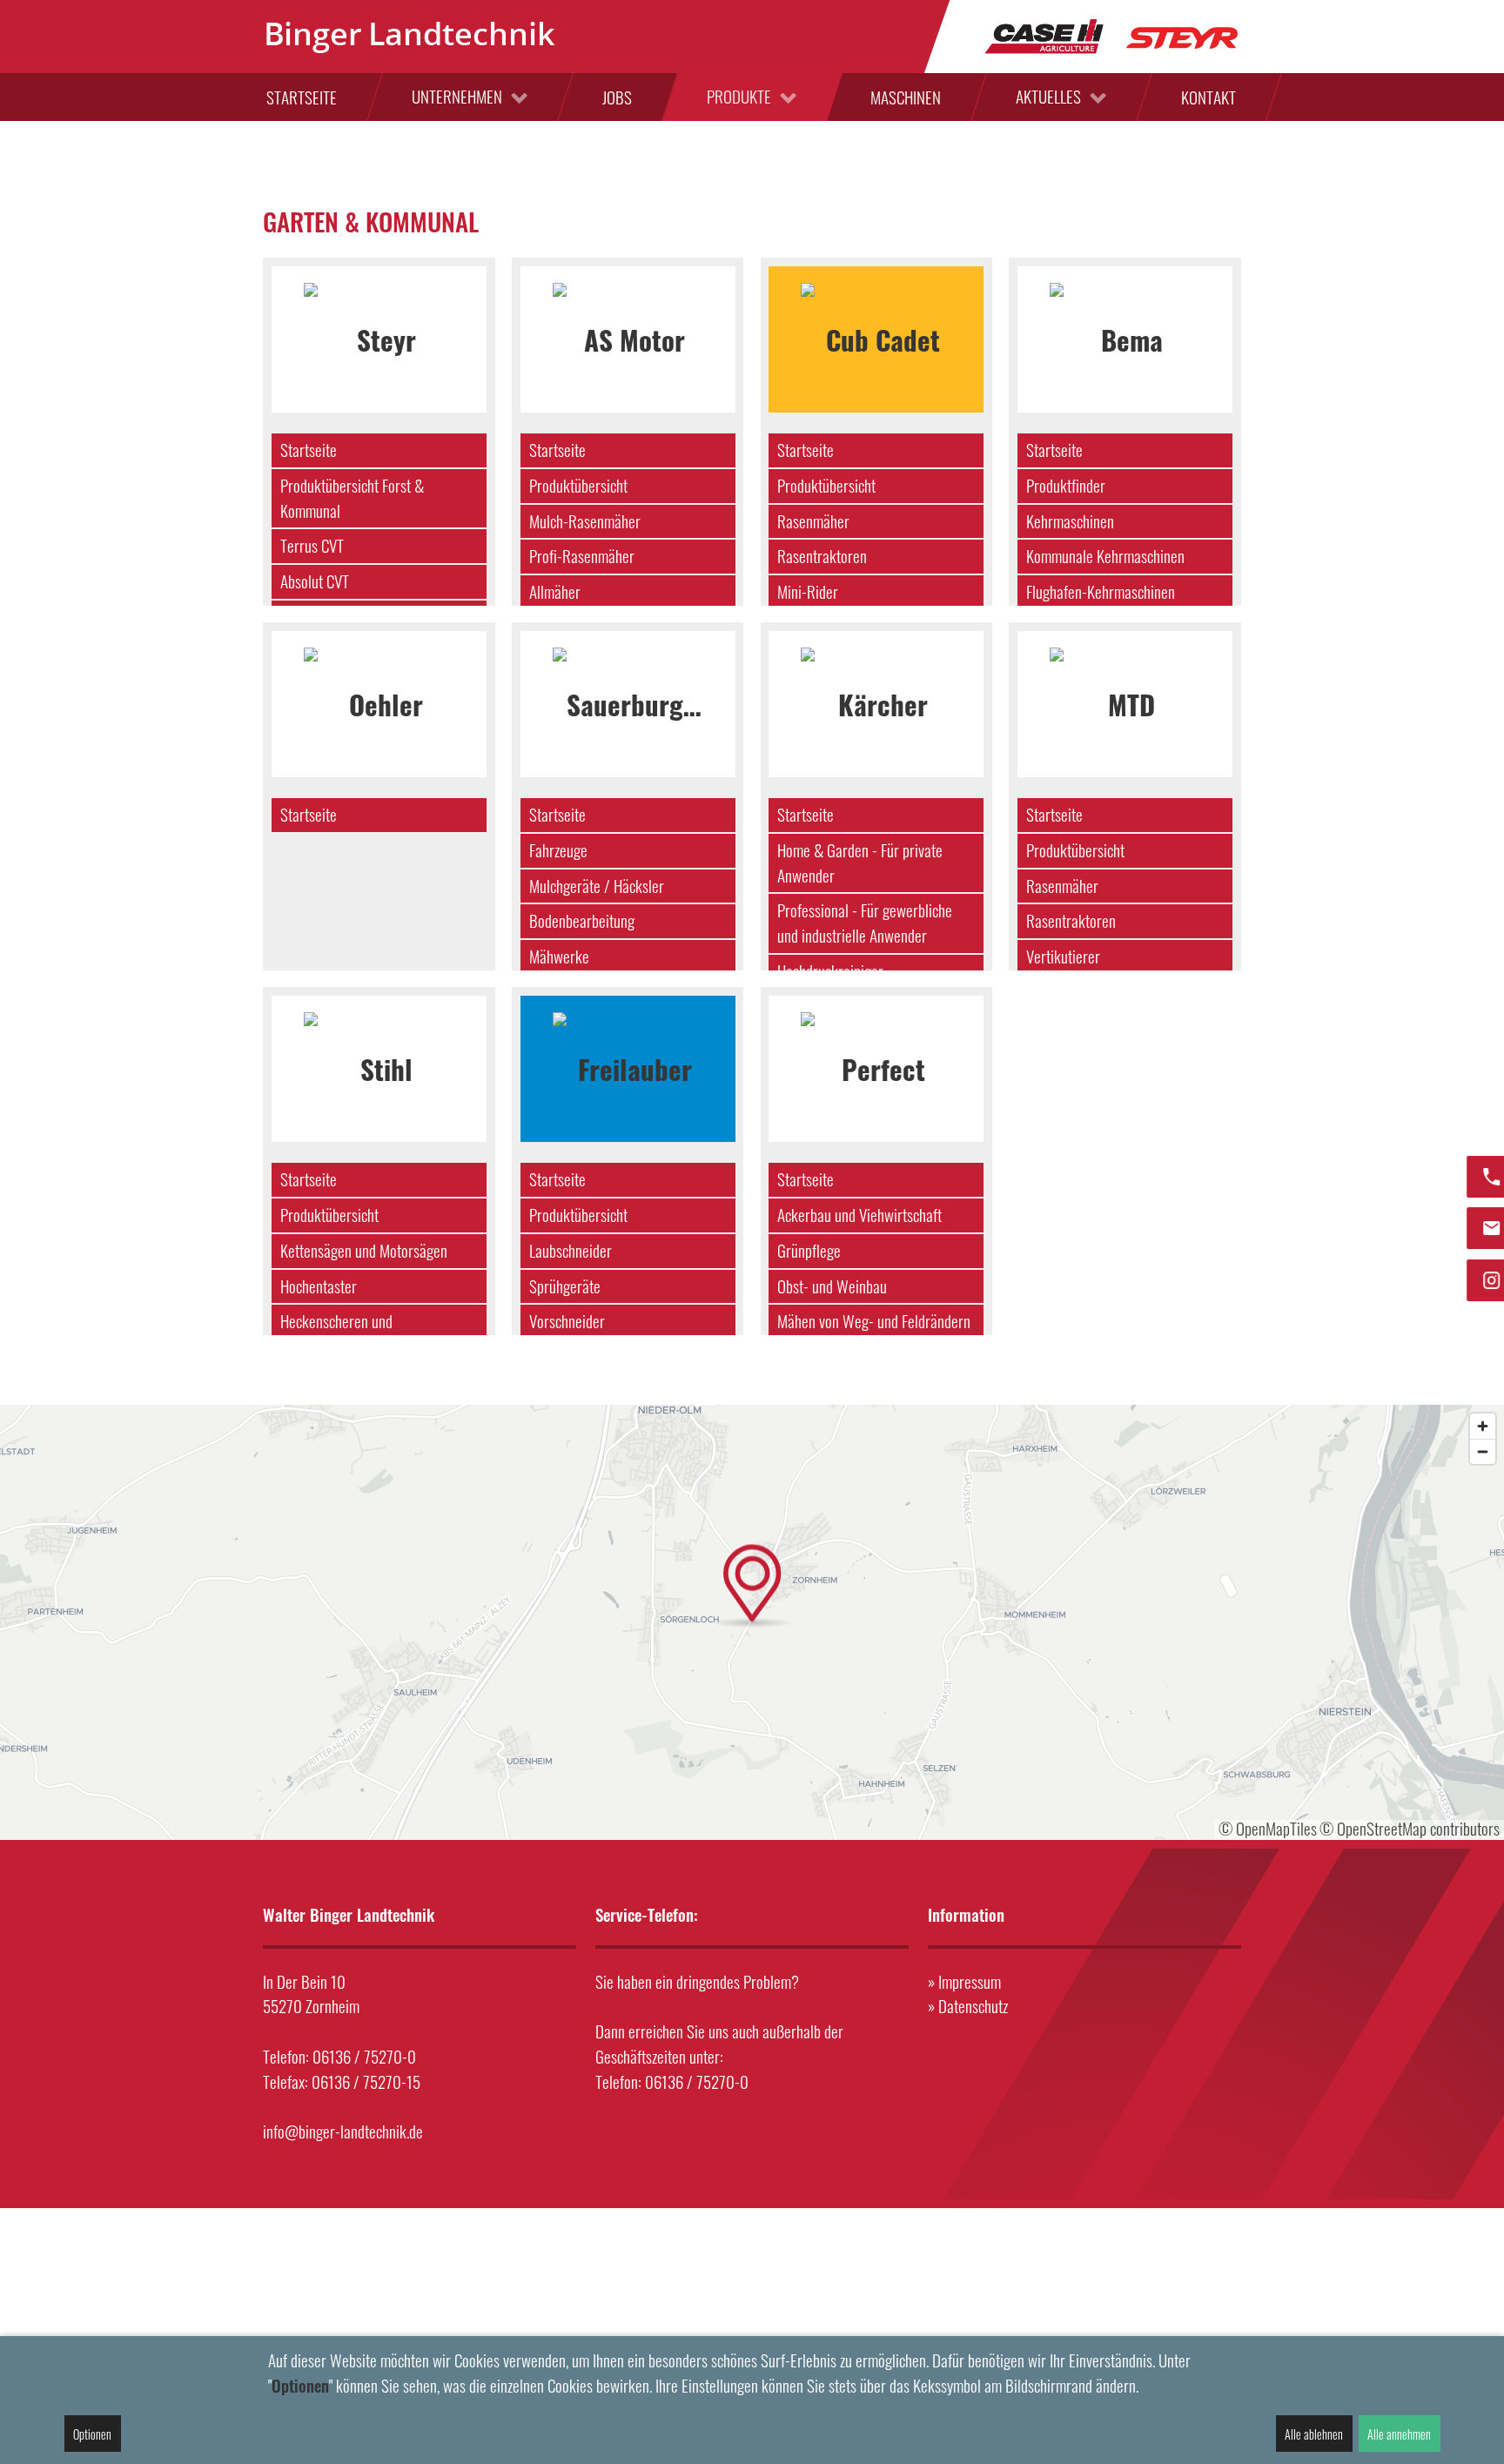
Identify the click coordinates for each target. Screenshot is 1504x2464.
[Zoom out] (1483, 1451)
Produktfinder (1066, 485)
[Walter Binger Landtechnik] (410, 37)
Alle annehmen (1399, 2434)
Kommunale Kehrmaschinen (1105, 556)
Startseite (309, 450)
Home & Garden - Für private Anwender (860, 863)
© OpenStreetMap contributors (1410, 1828)
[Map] (752, 1622)
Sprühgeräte (565, 1286)
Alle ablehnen (1314, 2434)
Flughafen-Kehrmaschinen (1101, 591)
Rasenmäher (813, 521)
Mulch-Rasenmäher (585, 521)
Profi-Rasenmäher (582, 556)
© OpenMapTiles (1268, 1828)
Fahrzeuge (558, 850)
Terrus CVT (312, 545)
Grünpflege (809, 1250)
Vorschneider (567, 1321)
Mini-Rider (808, 591)
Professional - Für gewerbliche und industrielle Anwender (865, 923)
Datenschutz (973, 2006)
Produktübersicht (578, 485)
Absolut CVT (315, 581)
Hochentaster (319, 1286)
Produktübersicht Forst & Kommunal (352, 498)
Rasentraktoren (822, 556)
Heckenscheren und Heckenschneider (336, 1333)
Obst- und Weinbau (832, 1286)
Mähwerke (559, 956)
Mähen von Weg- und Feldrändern (874, 1321)
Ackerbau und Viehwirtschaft (859, 1215)
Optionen (92, 2434)
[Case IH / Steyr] (1112, 34)
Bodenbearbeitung (582, 920)
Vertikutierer (1063, 956)
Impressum (970, 1981)
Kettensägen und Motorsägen (364, 1250)
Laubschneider (571, 1250)
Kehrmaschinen (1070, 521)
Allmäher (555, 591)
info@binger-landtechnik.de (343, 2131)
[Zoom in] (1483, 1426)
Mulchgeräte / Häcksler (597, 886)
